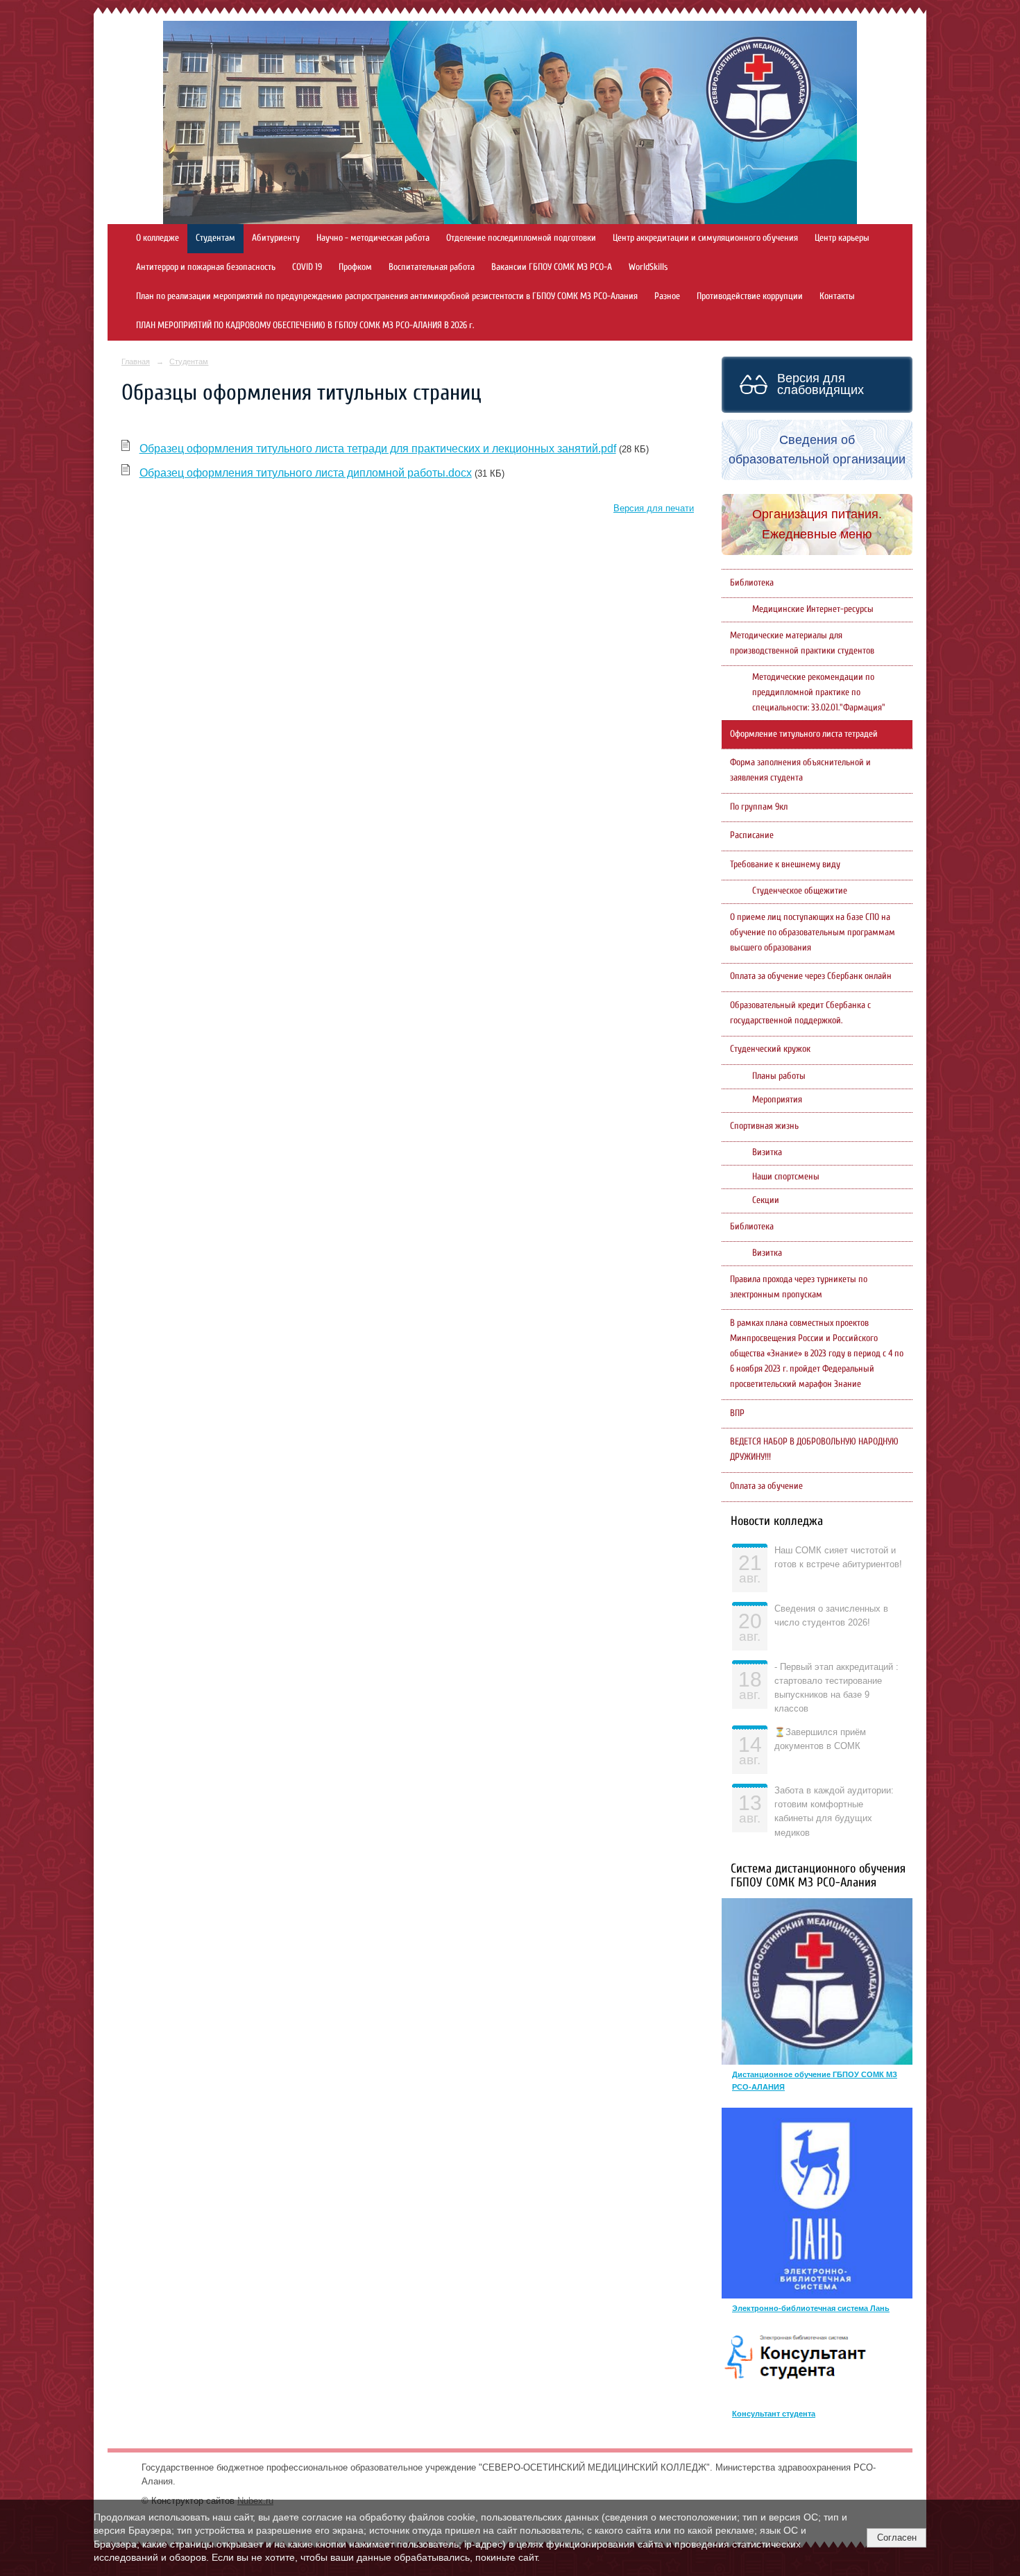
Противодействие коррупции (750, 296)
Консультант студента (774, 2414)
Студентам (215, 238)
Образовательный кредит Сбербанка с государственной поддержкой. (800, 1013)
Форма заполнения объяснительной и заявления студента (800, 770)
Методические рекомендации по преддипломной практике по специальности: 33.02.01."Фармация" (819, 692)
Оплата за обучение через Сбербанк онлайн (811, 976)
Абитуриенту (276, 238)
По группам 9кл (759, 807)
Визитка (767, 1152)
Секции (766, 1200)
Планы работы (779, 1076)
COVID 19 (307, 267)
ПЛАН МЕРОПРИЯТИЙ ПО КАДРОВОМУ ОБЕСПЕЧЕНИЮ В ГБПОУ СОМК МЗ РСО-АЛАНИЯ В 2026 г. (305, 325)
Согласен (897, 2537)
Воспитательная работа (432, 267)
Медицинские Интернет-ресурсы (813, 609)
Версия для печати (654, 509)
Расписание (752, 835)
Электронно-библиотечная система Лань (811, 2308)
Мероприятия (777, 1100)
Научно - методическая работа (373, 238)
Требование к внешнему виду (785, 864)
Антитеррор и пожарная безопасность (206, 267)
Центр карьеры (842, 238)
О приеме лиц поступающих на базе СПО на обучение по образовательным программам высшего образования (813, 932)
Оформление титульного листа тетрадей (804, 734)
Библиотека (752, 583)
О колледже (158, 238)
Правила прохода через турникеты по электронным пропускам (799, 1287)
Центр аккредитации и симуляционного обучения (705, 238)
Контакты (837, 296)
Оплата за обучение (766, 1486)
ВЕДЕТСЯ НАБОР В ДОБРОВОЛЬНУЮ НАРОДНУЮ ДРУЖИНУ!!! (814, 1449)
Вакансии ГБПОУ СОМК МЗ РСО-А (552, 267)
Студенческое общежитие (800, 891)
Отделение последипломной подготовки (521, 238)
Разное (667, 296)
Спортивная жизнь (764, 1126)
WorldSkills (648, 267)
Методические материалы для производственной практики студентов (802, 643)
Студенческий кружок (770, 1049)
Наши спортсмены (786, 1177)
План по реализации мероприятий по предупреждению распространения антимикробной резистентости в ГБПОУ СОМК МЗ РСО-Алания (387, 296)
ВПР (737, 1413)
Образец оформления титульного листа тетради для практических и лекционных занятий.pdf (378, 449)
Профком (355, 267)
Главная (136, 361)
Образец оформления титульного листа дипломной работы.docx (306, 473)
